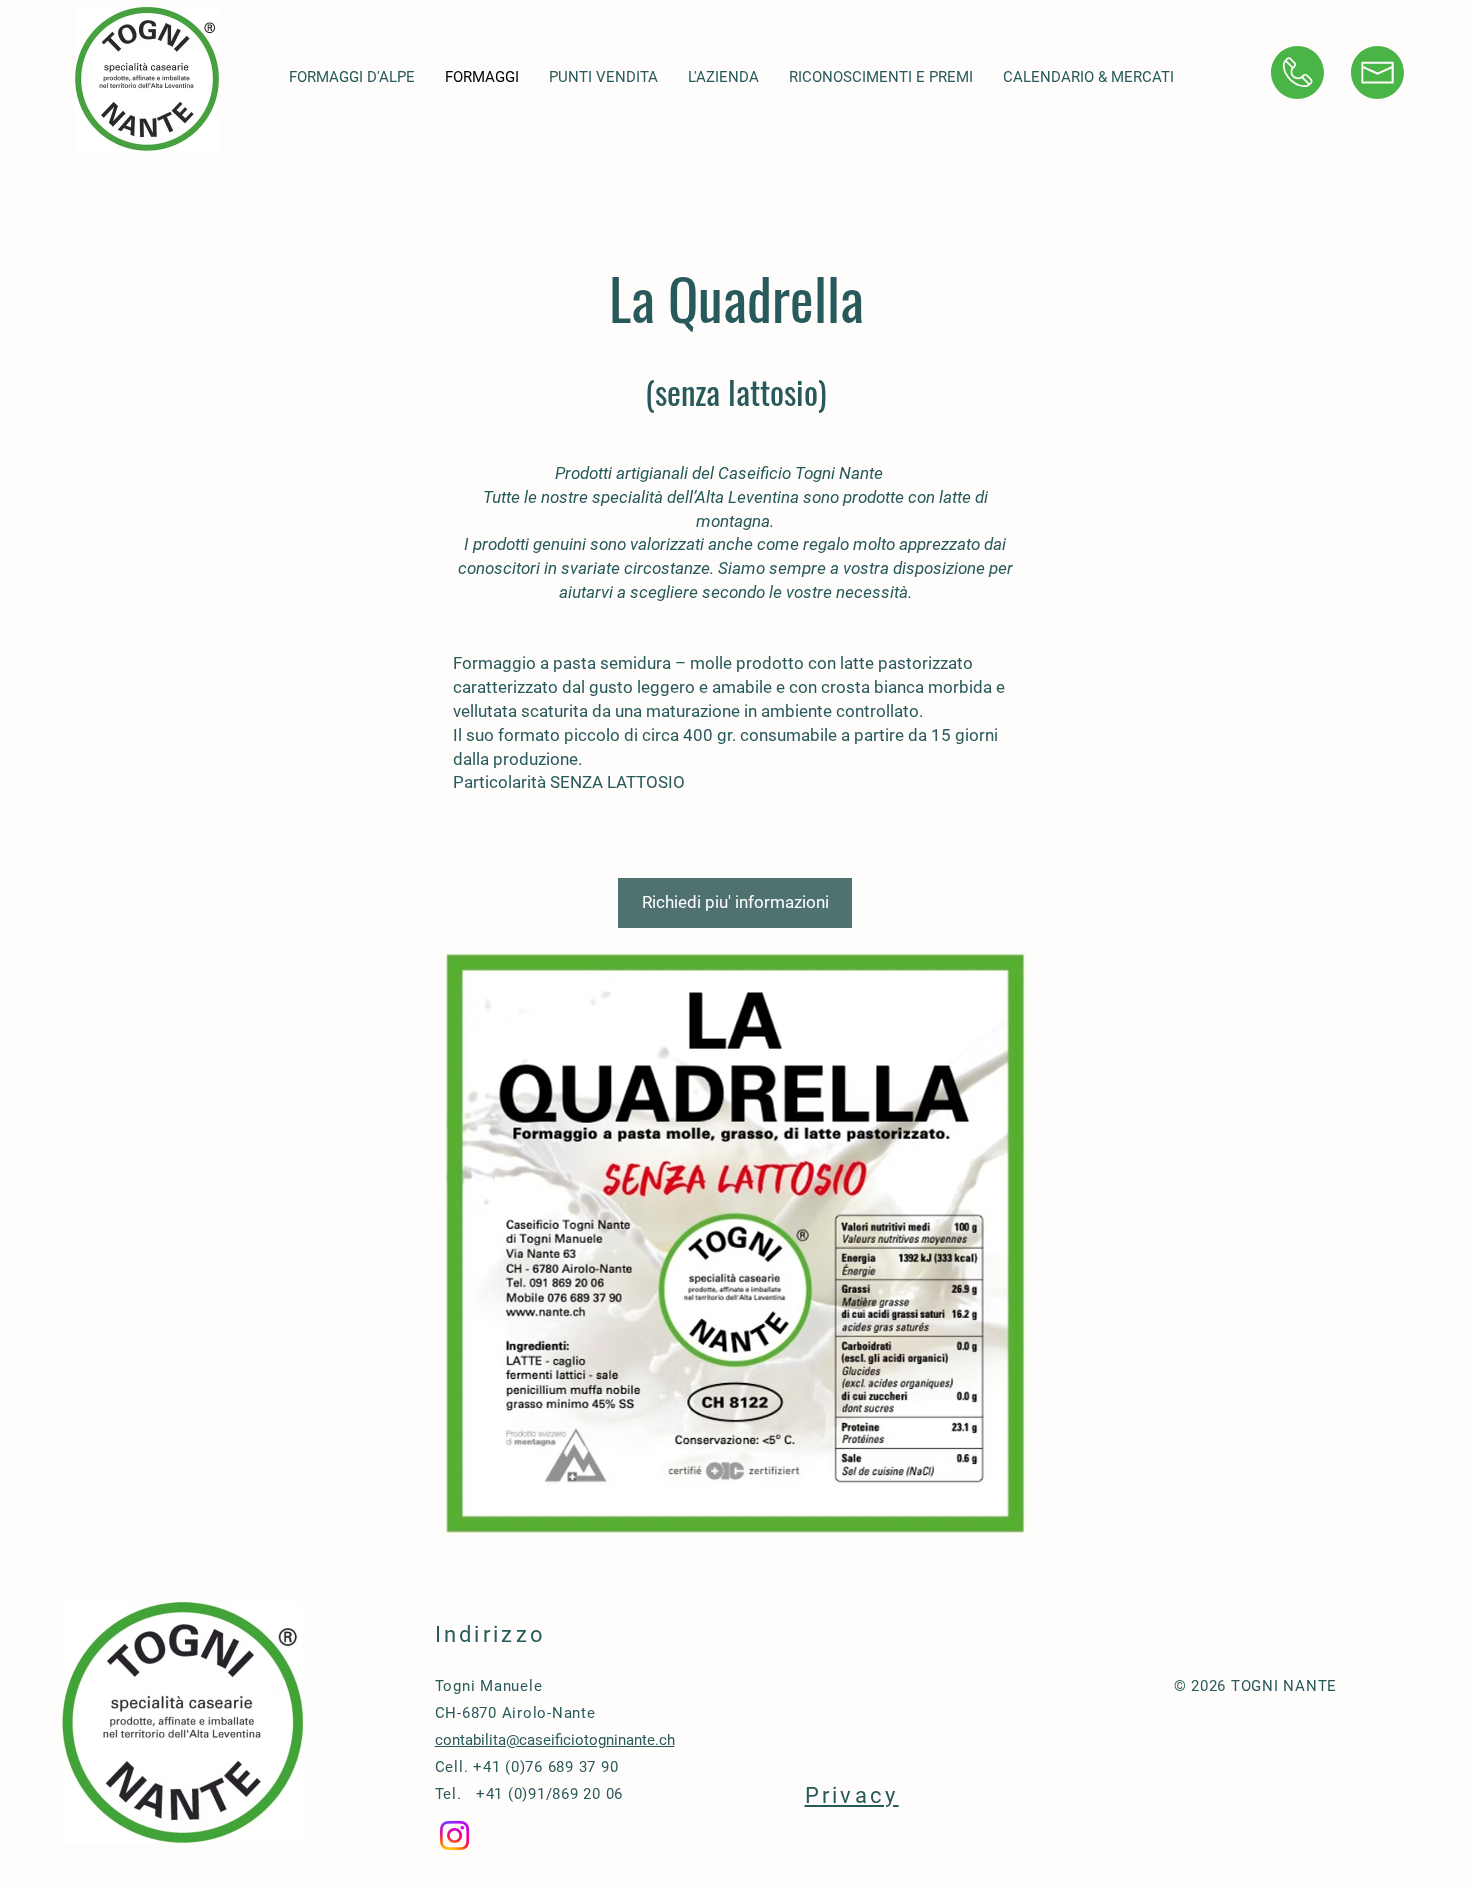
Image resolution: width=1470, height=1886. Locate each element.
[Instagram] (454, 1835)
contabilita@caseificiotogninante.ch (555, 1740)
